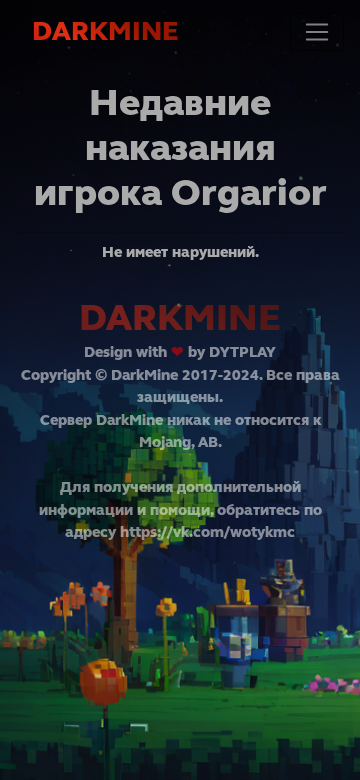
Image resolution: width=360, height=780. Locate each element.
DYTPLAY (242, 352)
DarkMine (105, 31)
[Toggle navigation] (317, 32)
